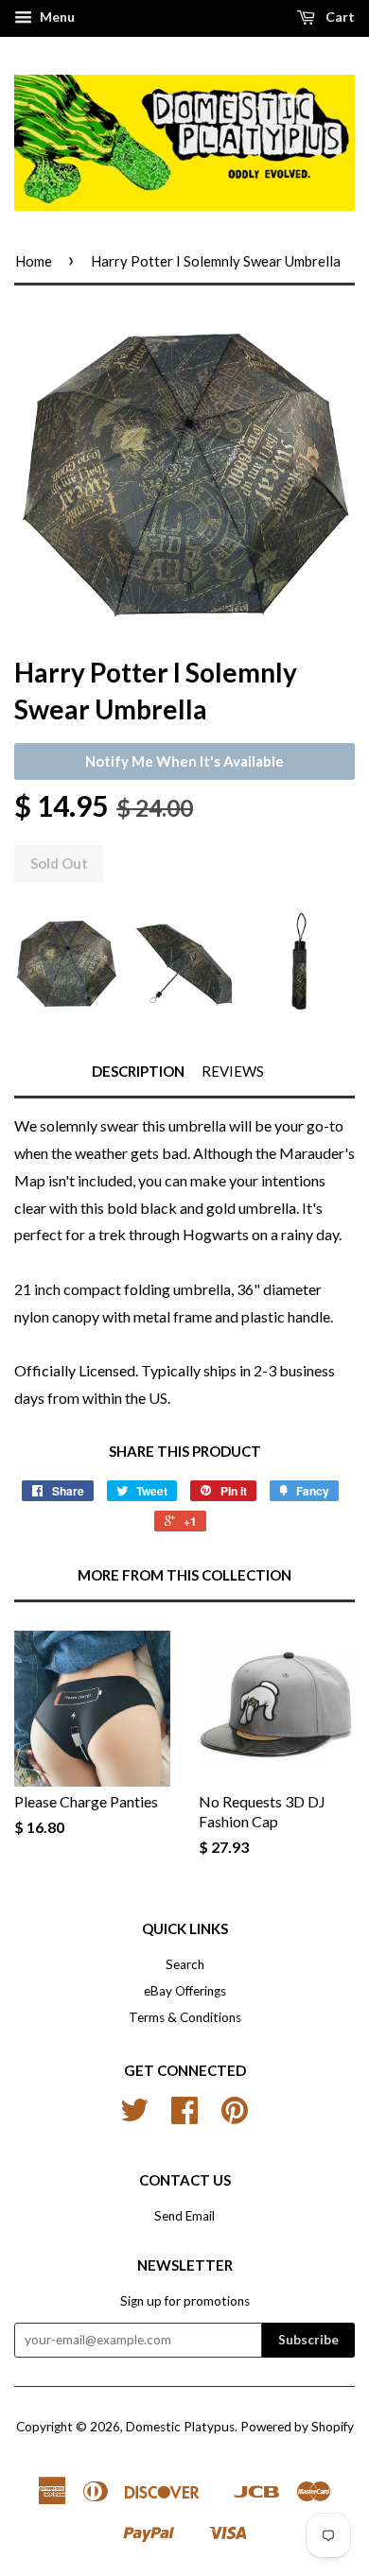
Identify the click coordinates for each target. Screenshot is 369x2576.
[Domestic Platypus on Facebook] (184, 2117)
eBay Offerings (185, 1991)
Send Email (184, 2216)
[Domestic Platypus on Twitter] (134, 2117)
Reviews (233, 1071)
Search (185, 1964)
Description (138, 1071)
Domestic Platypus (180, 2427)
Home (34, 261)
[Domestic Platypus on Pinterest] (235, 2117)
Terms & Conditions (185, 2017)
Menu (56, 17)
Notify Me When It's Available (184, 761)
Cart (339, 17)
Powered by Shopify (297, 2427)
